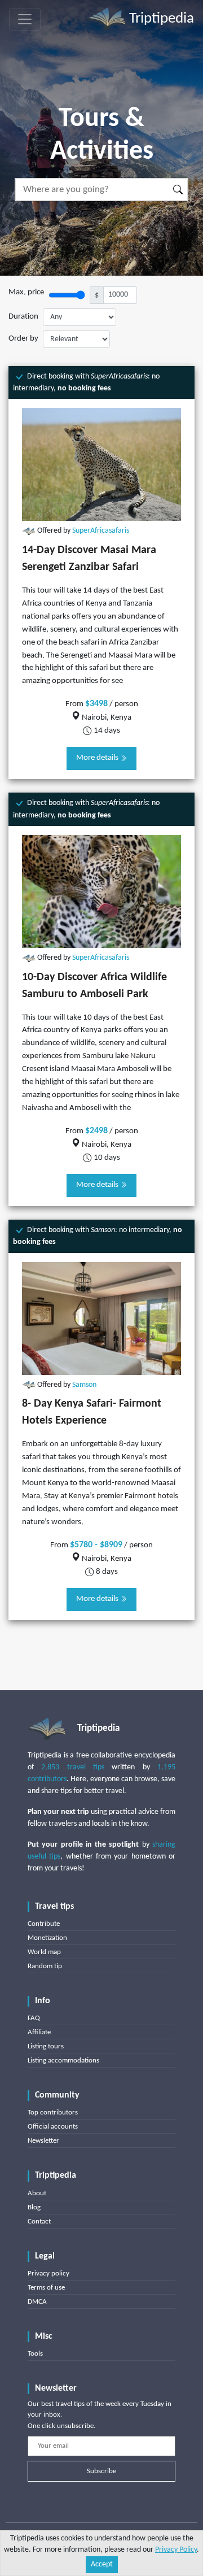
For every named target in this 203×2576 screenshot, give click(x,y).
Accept (102, 2564)
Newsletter (43, 2141)
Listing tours (46, 2046)
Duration (23, 317)
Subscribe (101, 2471)
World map (44, 1952)
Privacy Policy (176, 2550)
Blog (34, 2207)
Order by (23, 339)
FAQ (34, 2018)
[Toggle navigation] (25, 19)
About (37, 2193)
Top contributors (53, 2112)
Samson (84, 1385)
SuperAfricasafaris (101, 531)
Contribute (44, 1924)
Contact (39, 2222)
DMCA (37, 2302)
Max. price (26, 292)
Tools (35, 2354)
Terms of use (46, 2288)
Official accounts (53, 2127)
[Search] (178, 190)
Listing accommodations (63, 2061)
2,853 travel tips (73, 1767)
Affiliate (39, 2032)
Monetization (47, 1938)
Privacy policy (48, 2273)
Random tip (45, 1966)
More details (98, 758)
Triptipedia (160, 19)
